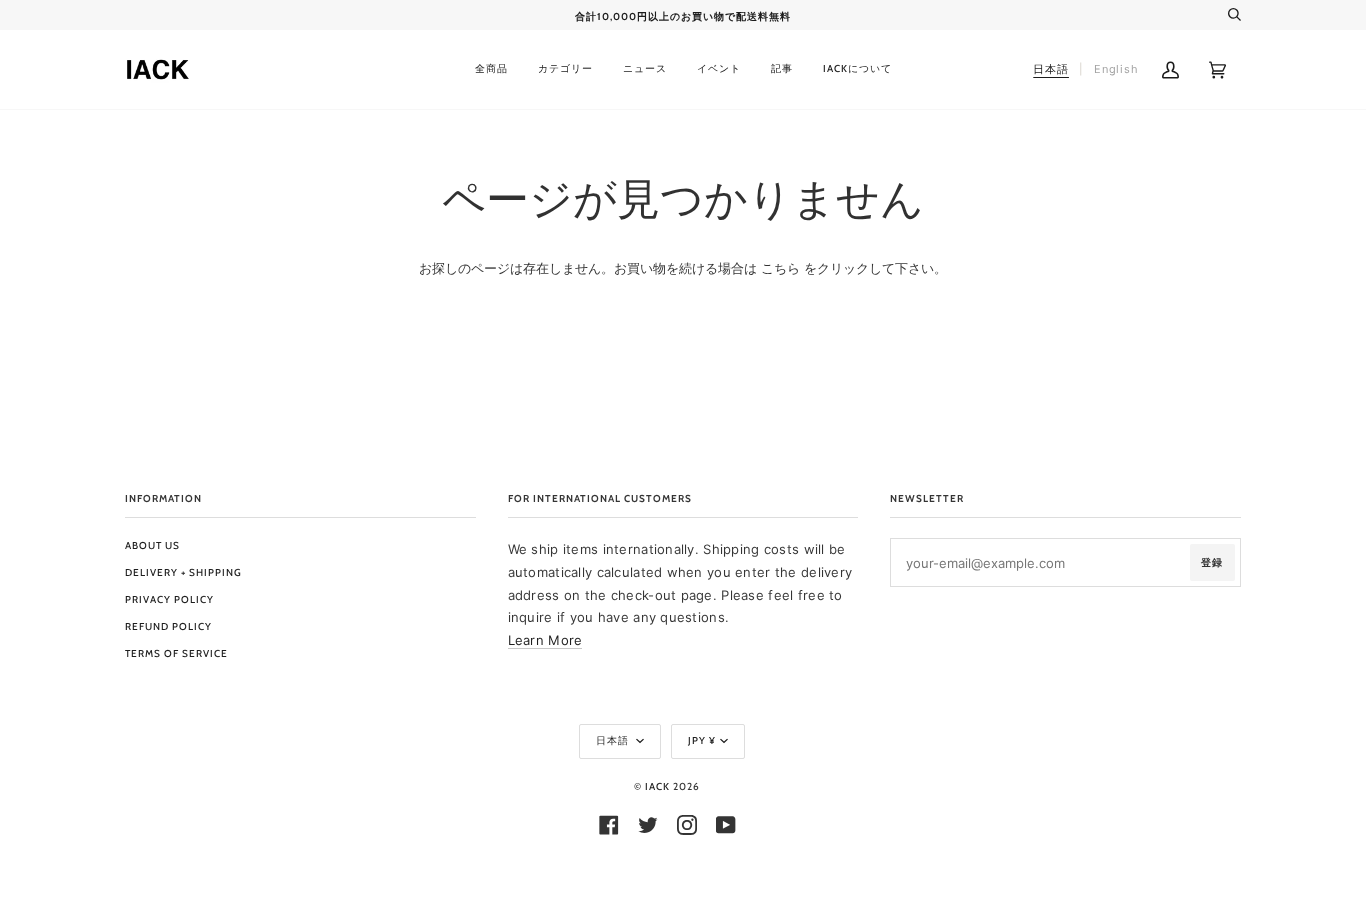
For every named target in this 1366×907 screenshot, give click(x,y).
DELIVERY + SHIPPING (183, 572)
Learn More (545, 640)
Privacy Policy (169, 599)
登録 (1212, 562)
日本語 (614, 740)
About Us (152, 545)
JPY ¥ (702, 740)
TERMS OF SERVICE (176, 653)
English (1116, 69)
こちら (780, 268)
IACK (657, 786)
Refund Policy (168, 626)
